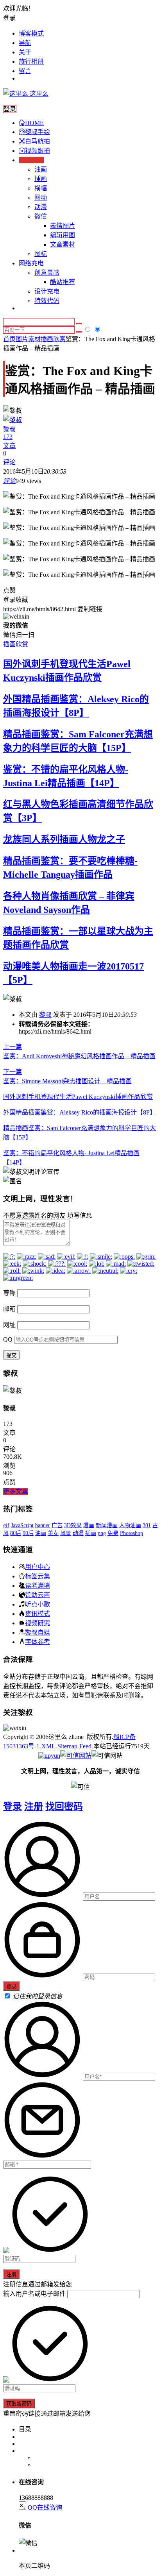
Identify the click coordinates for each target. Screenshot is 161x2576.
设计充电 (47, 291)
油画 (41, 169)
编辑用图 (63, 235)
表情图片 (63, 226)
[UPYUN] (49, 1756)
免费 (113, 1533)
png (102, 1533)
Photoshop (131, 1533)
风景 (66, 1533)
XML (48, 1746)
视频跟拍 (38, 151)
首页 (9, 339)
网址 (9, 1325)
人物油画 (130, 1525)
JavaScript (22, 1525)
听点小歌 (38, 1604)
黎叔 (45, 1015)
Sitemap (67, 1746)
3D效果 (73, 1525)
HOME (34, 123)
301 (147, 1525)
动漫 (41, 207)
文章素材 (63, 244)
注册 (34, 1807)
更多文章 (16, 1491)
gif (6, 1525)
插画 (41, 179)
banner (43, 1525)
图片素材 (28, 339)
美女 (53, 1533)
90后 (28, 1533)
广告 (57, 1525)
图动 (41, 198)
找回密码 (64, 1807)
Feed (85, 1746)
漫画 (89, 1525)
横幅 (41, 188)
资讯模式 (38, 1614)
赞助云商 (38, 1595)
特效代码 (47, 301)
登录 (13, 1807)
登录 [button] (9, 18)
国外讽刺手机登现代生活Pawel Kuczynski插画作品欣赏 (78, 1097)
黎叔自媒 (38, 1632)
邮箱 (9, 1309)
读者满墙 (38, 1585)
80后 (16, 1533)
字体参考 (38, 1642)
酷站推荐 (63, 282)
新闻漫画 (107, 1525)
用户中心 (38, 1567)
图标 (41, 254)
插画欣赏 (53, 339)
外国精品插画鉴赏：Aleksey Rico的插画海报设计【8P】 (80, 1112)
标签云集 (38, 1576)
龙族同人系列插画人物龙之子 (64, 839)
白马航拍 (38, 141)
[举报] (76, 1756)
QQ (8, 1339)
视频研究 (38, 1623)
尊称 (9, 1293)
